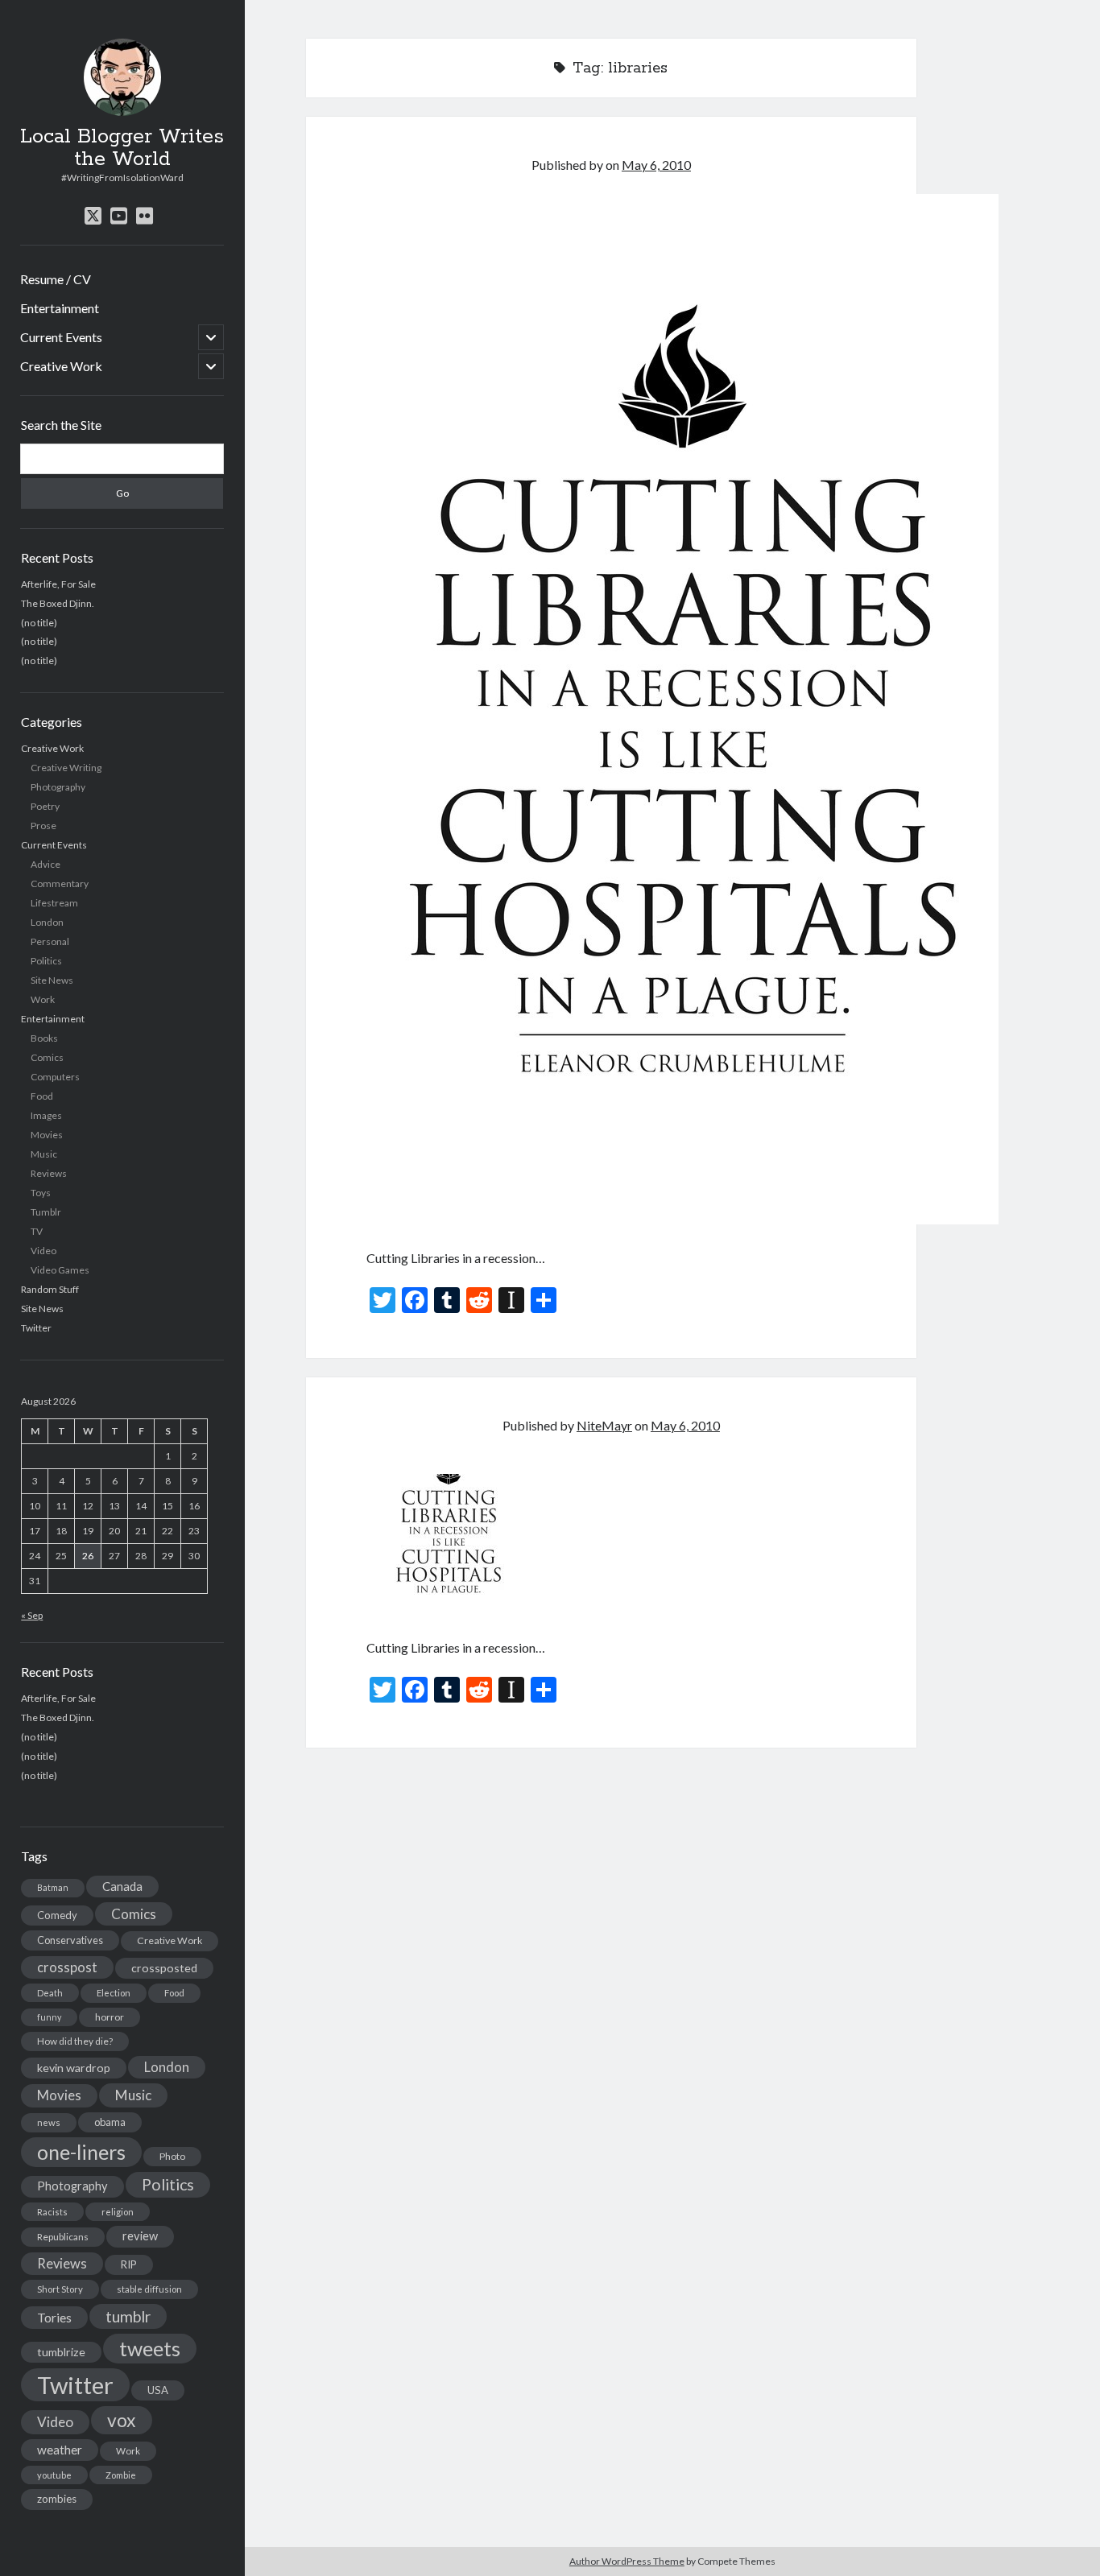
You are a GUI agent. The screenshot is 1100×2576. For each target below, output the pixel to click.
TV (37, 1231)
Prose (43, 826)
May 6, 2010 (656, 165)
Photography (58, 787)
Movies (47, 1135)
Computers (55, 1077)
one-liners (81, 2152)
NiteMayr (604, 1425)
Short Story (60, 2289)
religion (118, 2212)
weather (60, 2450)
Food (42, 1096)
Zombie (121, 2475)
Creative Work (61, 366)
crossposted (164, 1968)
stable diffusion (149, 2289)
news (49, 2122)
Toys (41, 1193)
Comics (47, 1057)
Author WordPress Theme (627, 2561)
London (47, 922)
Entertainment (60, 308)
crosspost (67, 1967)
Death (50, 1993)
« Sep (32, 1615)
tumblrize (61, 2352)
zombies (57, 2499)
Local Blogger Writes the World (122, 148)
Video (43, 1251)
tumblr (128, 2316)
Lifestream (54, 903)
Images (46, 1115)
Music (44, 1154)
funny (49, 2017)
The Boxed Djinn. (58, 603)
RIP (129, 2264)
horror (110, 2017)
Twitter (36, 1328)
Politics (46, 961)
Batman (53, 1887)
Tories (54, 2317)
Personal (50, 941)
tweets (150, 2348)
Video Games (60, 1270)
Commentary (60, 883)
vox (122, 2420)
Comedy (57, 1915)
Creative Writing (66, 768)
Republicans (63, 2237)
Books (44, 1038)
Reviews (49, 1173)
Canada (122, 1886)
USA (158, 2390)
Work (43, 999)
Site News (52, 980)
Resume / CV (56, 279)
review (140, 2236)
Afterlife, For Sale (58, 583)
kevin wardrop (74, 2068)
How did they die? (75, 2041)
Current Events (61, 337)
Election (114, 1993)
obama (110, 2122)
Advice (45, 864)
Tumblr (46, 1212)
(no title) (39, 622)
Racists (52, 2212)
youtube (54, 2475)
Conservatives (70, 1940)
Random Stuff (50, 1289)
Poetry (45, 806)
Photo (172, 2156)
